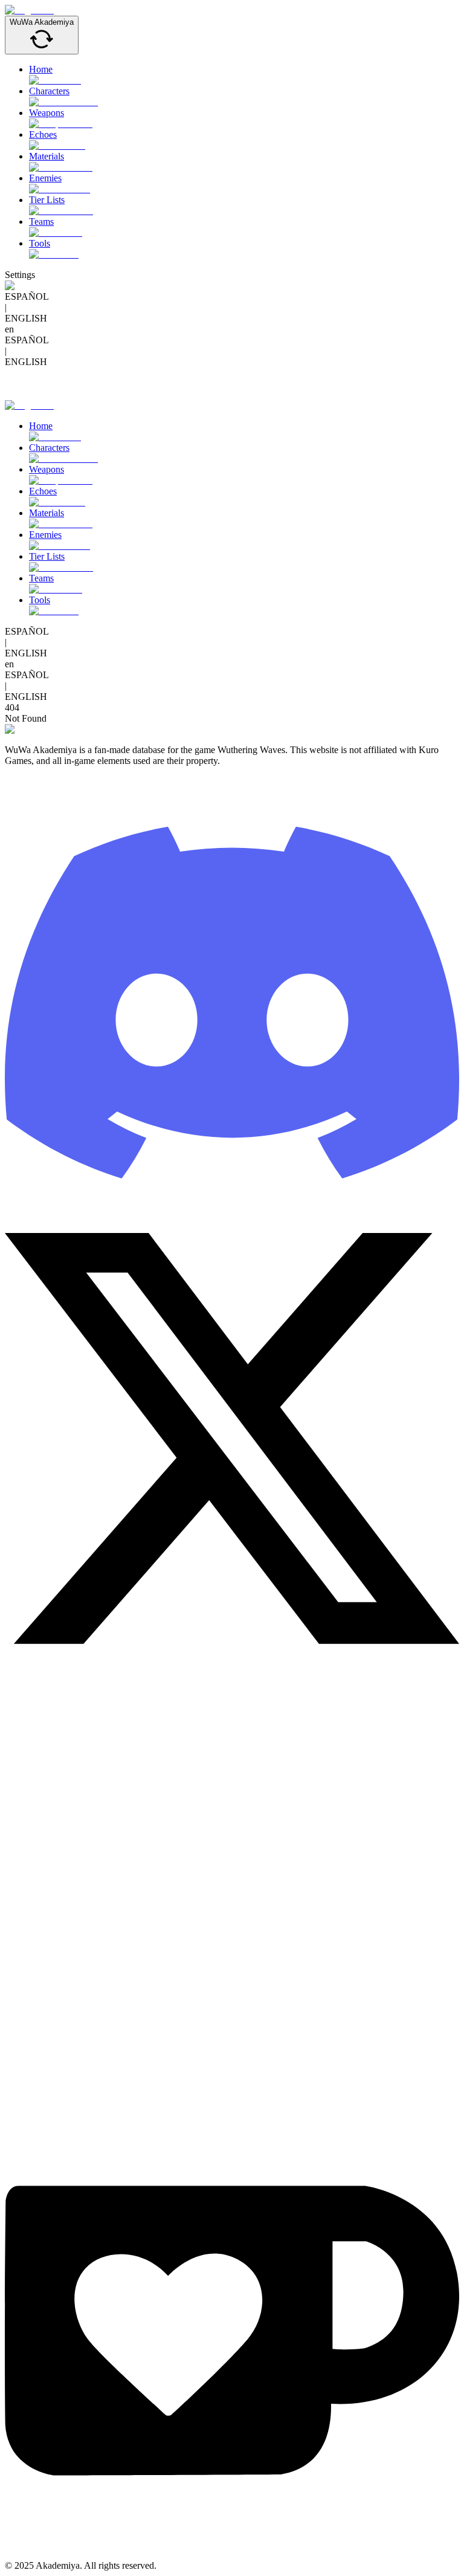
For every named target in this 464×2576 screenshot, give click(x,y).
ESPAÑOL (27, 296)
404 (12, 707)
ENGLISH (26, 318)
